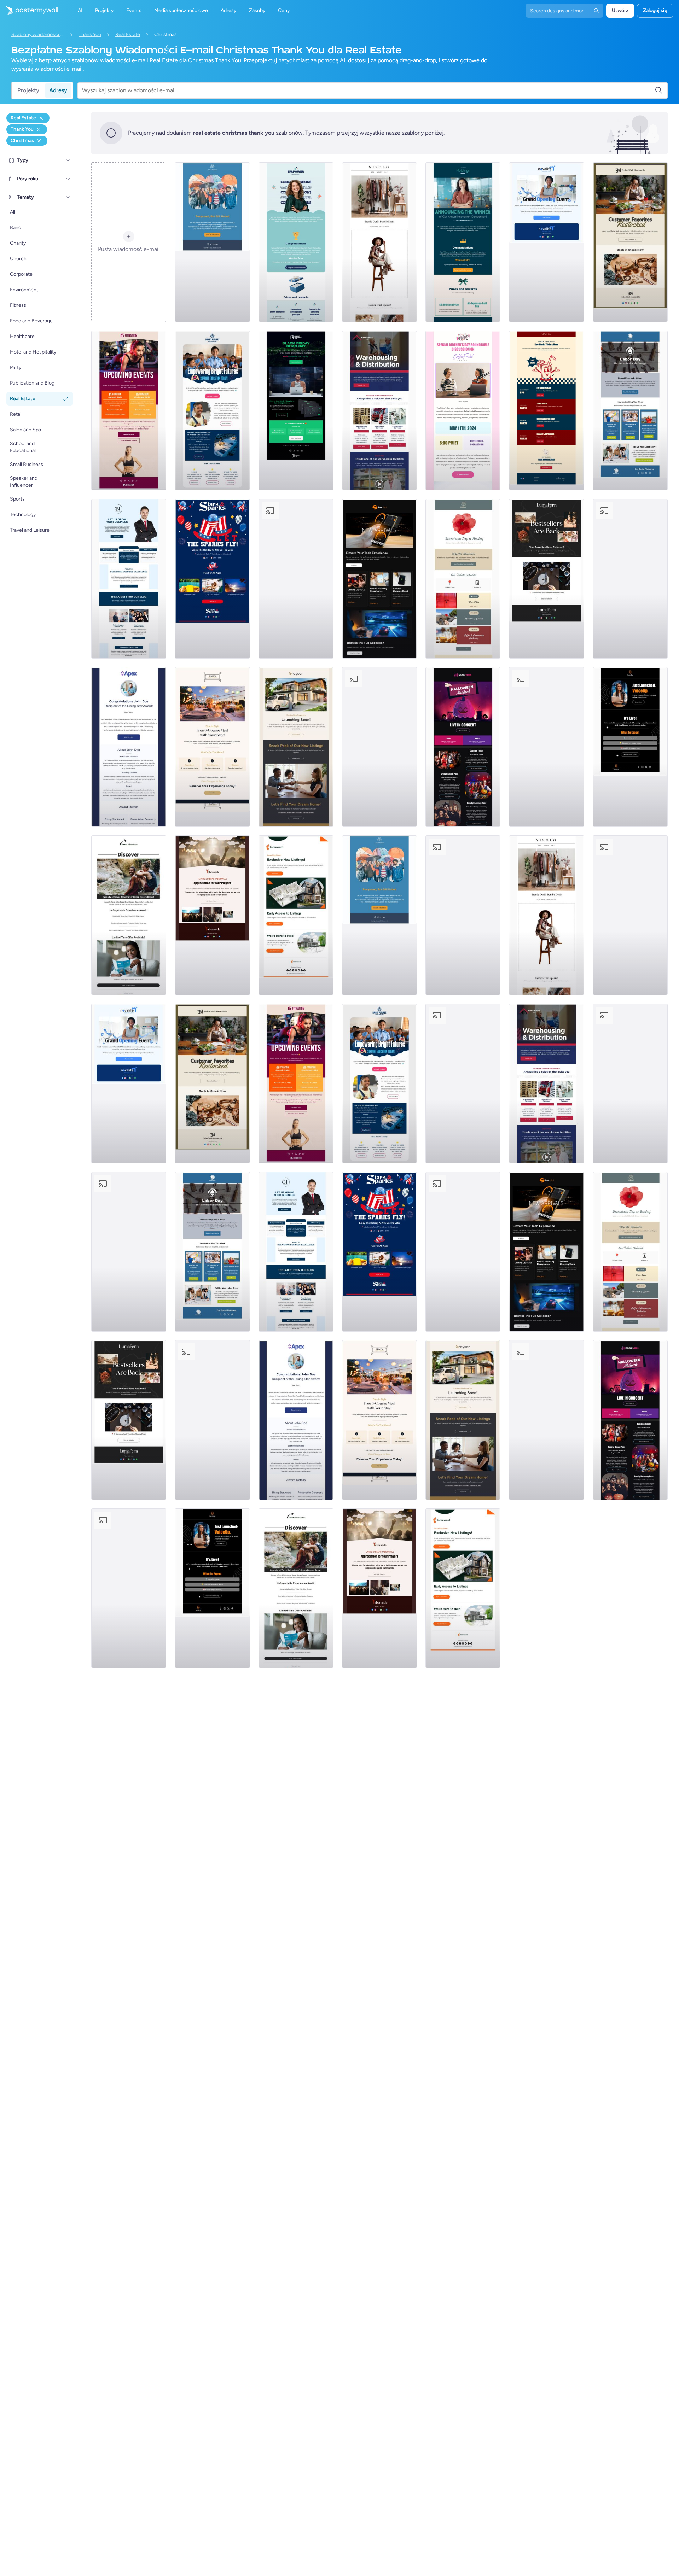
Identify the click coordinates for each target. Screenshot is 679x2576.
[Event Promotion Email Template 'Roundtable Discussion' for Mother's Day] (463, 410)
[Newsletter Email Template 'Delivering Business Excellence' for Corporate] (129, 579)
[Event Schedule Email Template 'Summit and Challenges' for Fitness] (129, 410)
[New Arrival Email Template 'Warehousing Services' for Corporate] (379, 410)
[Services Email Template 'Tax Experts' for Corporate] (546, 747)
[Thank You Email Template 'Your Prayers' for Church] (212, 915)
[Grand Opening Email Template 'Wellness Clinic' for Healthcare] (546, 242)
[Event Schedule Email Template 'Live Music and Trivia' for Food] (546, 410)
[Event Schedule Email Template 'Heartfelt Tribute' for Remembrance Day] (463, 579)
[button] (68, 160)
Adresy (58, 90)
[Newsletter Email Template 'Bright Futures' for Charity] (212, 410)
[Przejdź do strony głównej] (29, 11)
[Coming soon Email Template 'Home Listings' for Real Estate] (296, 915)
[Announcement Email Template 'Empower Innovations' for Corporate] (296, 242)
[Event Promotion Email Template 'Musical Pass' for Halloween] (463, 747)
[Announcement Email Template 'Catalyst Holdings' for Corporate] (463, 242)
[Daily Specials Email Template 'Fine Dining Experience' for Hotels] (212, 747)
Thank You (90, 34)
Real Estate (128, 34)
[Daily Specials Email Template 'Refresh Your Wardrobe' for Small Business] (379, 242)
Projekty (28, 90)
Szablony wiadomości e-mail (38, 34)
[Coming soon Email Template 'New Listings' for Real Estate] (296, 747)
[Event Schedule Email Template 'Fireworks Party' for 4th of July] (296, 579)
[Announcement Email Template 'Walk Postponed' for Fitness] (212, 242)
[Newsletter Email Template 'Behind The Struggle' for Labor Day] (630, 410)
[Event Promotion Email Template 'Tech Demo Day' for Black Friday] (296, 410)
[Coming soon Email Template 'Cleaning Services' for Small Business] (379, 747)
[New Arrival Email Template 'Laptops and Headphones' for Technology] (379, 579)
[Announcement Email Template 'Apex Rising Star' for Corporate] (129, 747)
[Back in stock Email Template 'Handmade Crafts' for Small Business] (546, 579)
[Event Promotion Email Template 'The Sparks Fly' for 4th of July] (212, 579)
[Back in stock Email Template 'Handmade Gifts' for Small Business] (630, 242)
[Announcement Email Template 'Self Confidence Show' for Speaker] (630, 747)
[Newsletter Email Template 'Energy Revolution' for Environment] (630, 579)
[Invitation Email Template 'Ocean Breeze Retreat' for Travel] (129, 915)
